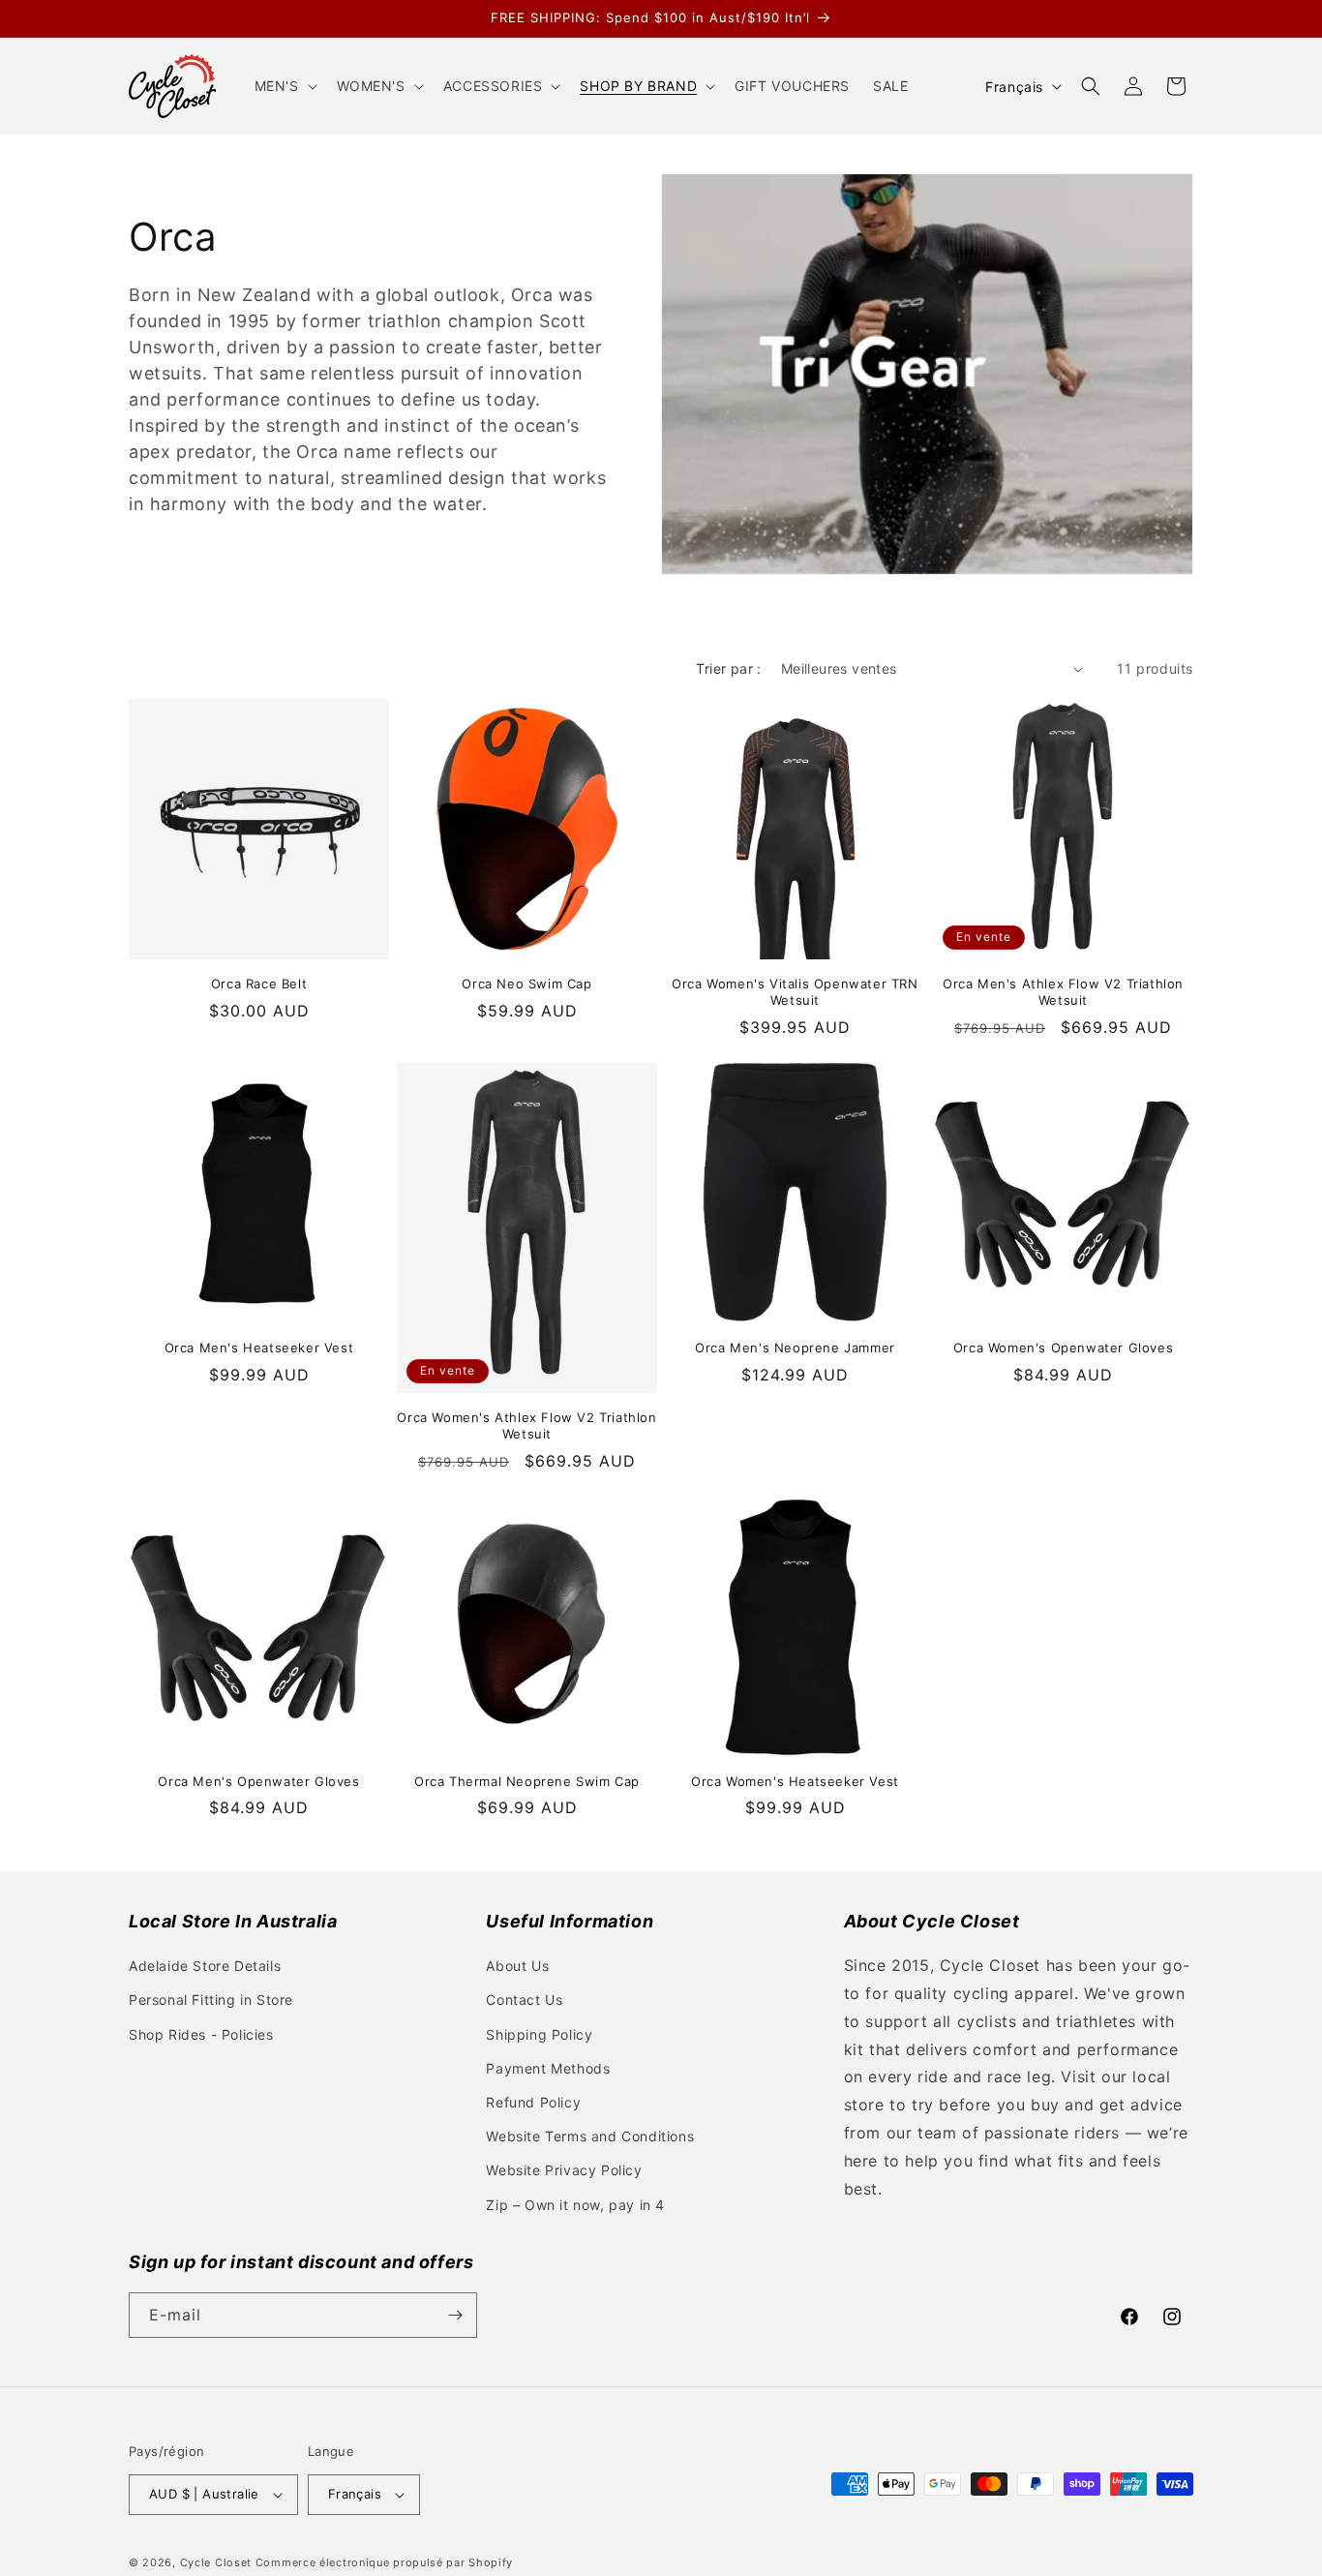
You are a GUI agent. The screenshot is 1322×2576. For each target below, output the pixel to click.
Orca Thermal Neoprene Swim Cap (527, 1781)
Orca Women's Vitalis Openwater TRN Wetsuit (795, 992)
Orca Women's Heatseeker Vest (795, 1781)
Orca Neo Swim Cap (526, 984)
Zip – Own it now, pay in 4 (575, 2205)
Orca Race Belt (259, 984)
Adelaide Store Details (205, 1966)
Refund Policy (533, 2102)
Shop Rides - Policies (201, 2034)
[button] (284, 86)
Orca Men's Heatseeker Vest (259, 1348)
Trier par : (728, 668)
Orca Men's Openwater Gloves (258, 1781)
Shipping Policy (539, 2034)
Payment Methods (548, 2068)
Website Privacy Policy (564, 2170)
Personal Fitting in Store (211, 2000)
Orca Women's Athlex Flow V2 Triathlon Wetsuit (526, 1425)
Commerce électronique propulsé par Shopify (384, 2562)
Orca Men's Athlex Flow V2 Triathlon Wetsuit (1063, 992)
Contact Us (524, 2000)
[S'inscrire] (455, 2315)
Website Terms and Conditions (590, 2136)
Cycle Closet (216, 2562)
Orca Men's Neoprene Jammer (795, 1348)
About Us (517, 1966)
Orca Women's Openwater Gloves (1063, 1348)
